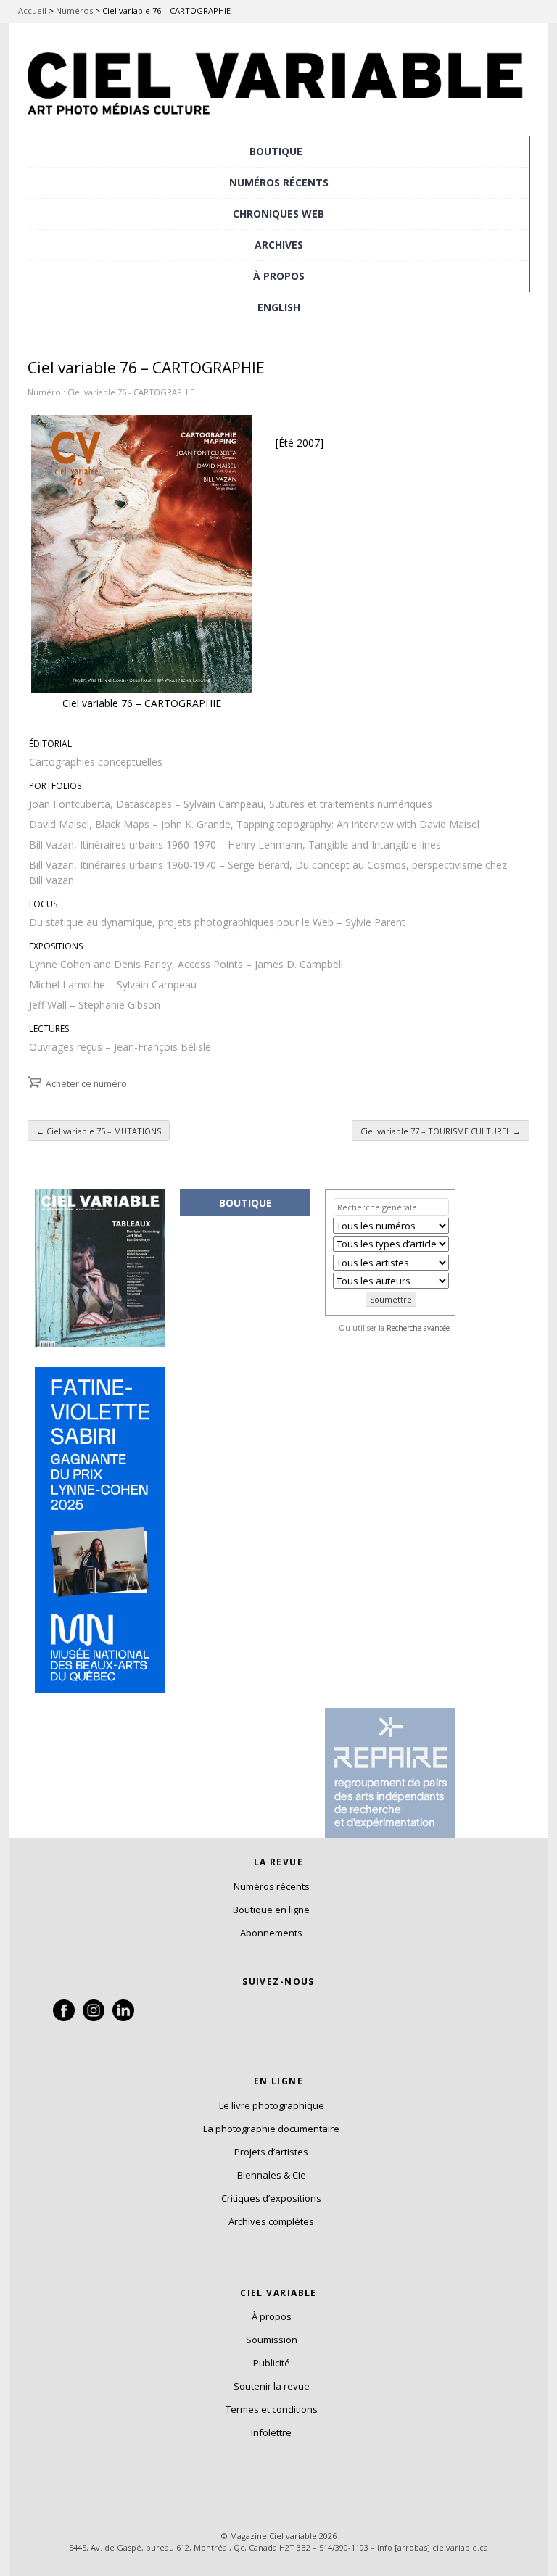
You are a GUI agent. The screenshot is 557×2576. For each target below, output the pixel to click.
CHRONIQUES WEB (278, 214)
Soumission (272, 2340)
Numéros (74, 11)
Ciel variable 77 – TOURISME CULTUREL (441, 1131)
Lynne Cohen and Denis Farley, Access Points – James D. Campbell (186, 964)
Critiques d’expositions (271, 2198)
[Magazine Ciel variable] (278, 120)
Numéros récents (272, 1886)
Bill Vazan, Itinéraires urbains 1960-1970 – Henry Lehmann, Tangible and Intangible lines (235, 845)
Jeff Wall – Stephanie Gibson (95, 1005)
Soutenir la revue (272, 2386)
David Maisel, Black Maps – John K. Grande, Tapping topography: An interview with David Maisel (254, 824)
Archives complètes (271, 2221)
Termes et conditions (272, 2409)
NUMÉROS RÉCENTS (279, 182)
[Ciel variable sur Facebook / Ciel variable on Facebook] (64, 2018)
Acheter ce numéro (86, 1084)
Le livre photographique (272, 2105)
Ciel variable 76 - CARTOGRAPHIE (131, 392)
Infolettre (271, 2432)
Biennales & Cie (272, 2175)
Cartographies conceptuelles (96, 762)
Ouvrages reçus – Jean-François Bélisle (120, 1047)
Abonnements (271, 1933)
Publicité (272, 2363)
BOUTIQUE (276, 151)
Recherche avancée (418, 1328)
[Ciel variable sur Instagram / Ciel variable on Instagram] (94, 2018)
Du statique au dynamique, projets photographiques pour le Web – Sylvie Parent (217, 922)
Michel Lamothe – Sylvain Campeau (113, 984)
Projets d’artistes (271, 2152)
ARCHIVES (279, 245)
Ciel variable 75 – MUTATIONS (99, 1131)
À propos (272, 2316)
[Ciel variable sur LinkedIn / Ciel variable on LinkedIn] (123, 2018)
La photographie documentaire (271, 2129)
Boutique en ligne (271, 1910)
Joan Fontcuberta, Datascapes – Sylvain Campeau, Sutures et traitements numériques (231, 804)
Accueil (32, 11)
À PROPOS (279, 276)
